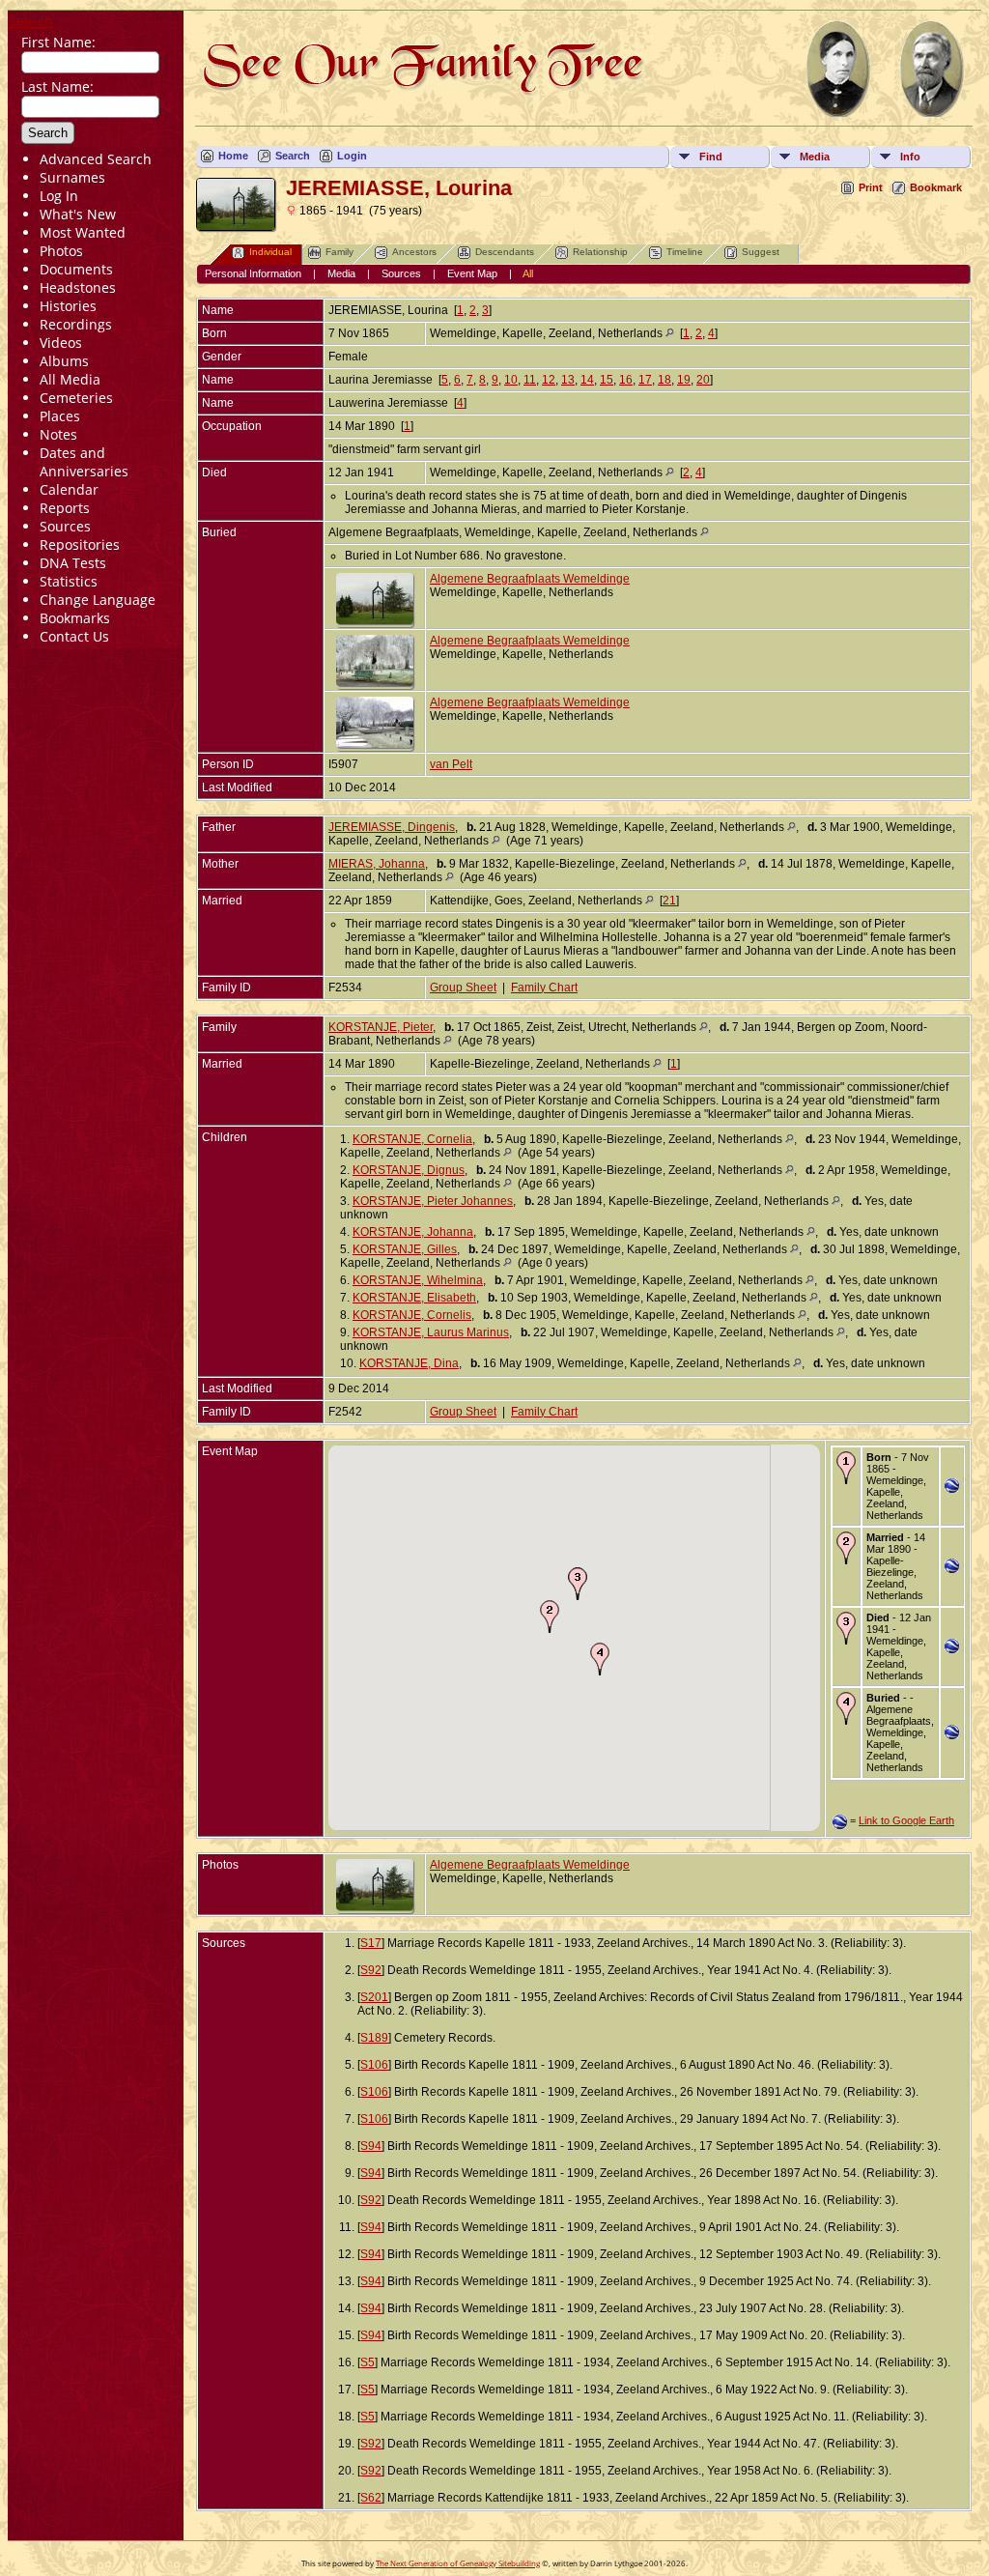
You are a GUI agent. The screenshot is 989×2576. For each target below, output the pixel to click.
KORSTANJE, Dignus (409, 1170)
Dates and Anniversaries (84, 462)
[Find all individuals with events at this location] (670, 333)
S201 (374, 1997)
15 (607, 380)
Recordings (76, 324)
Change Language (98, 600)
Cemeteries (76, 398)
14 (587, 380)
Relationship (600, 252)
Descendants (505, 252)
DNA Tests (73, 563)
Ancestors (414, 252)
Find (711, 157)
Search (31, 21)
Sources (65, 526)
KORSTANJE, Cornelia (412, 1139)
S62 (371, 2498)
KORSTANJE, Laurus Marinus (431, 1332)
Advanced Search (96, 159)
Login (352, 156)
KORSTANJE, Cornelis (412, 1315)
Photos (61, 251)
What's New (78, 214)
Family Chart (544, 987)
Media (815, 157)
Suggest (761, 252)
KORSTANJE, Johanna (413, 1232)
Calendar (69, 489)
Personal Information (253, 273)
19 (684, 380)
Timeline (685, 252)
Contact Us (74, 636)
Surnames (72, 177)
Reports (65, 508)
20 (703, 380)
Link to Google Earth (906, 1820)
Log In (59, 196)
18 (664, 380)
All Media (70, 379)
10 (511, 380)
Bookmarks (75, 618)
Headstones (78, 287)
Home (233, 156)
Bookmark (936, 187)
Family (339, 252)
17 (645, 380)
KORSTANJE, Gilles (405, 1249)
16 (626, 380)
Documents (76, 269)
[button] (550, 1617)
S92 (371, 1970)
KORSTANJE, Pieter (381, 1027)
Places (60, 416)
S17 (371, 1943)
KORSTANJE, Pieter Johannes (433, 1201)
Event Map (472, 273)
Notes (58, 434)
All (528, 273)
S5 (367, 2362)
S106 (374, 2065)
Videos (61, 343)
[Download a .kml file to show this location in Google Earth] (952, 1489)
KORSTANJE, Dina (409, 1363)
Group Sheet (463, 987)
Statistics (69, 581)
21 (669, 901)
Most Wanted (83, 232)
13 (568, 380)
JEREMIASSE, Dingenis (392, 827)
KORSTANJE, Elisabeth (414, 1298)
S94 (371, 2146)
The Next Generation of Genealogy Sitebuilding (458, 2563)
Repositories (80, 544)
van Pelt (451, 764)
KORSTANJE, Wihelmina (418, 1280)
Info (910, 157)
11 (530, 380)
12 (549, 380)
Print (871, 187)
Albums (64, 361)
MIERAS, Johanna (377, 864)
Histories (68, 306)
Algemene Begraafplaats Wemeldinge (530, 579)
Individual (270, 252)
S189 (374, 2038)
